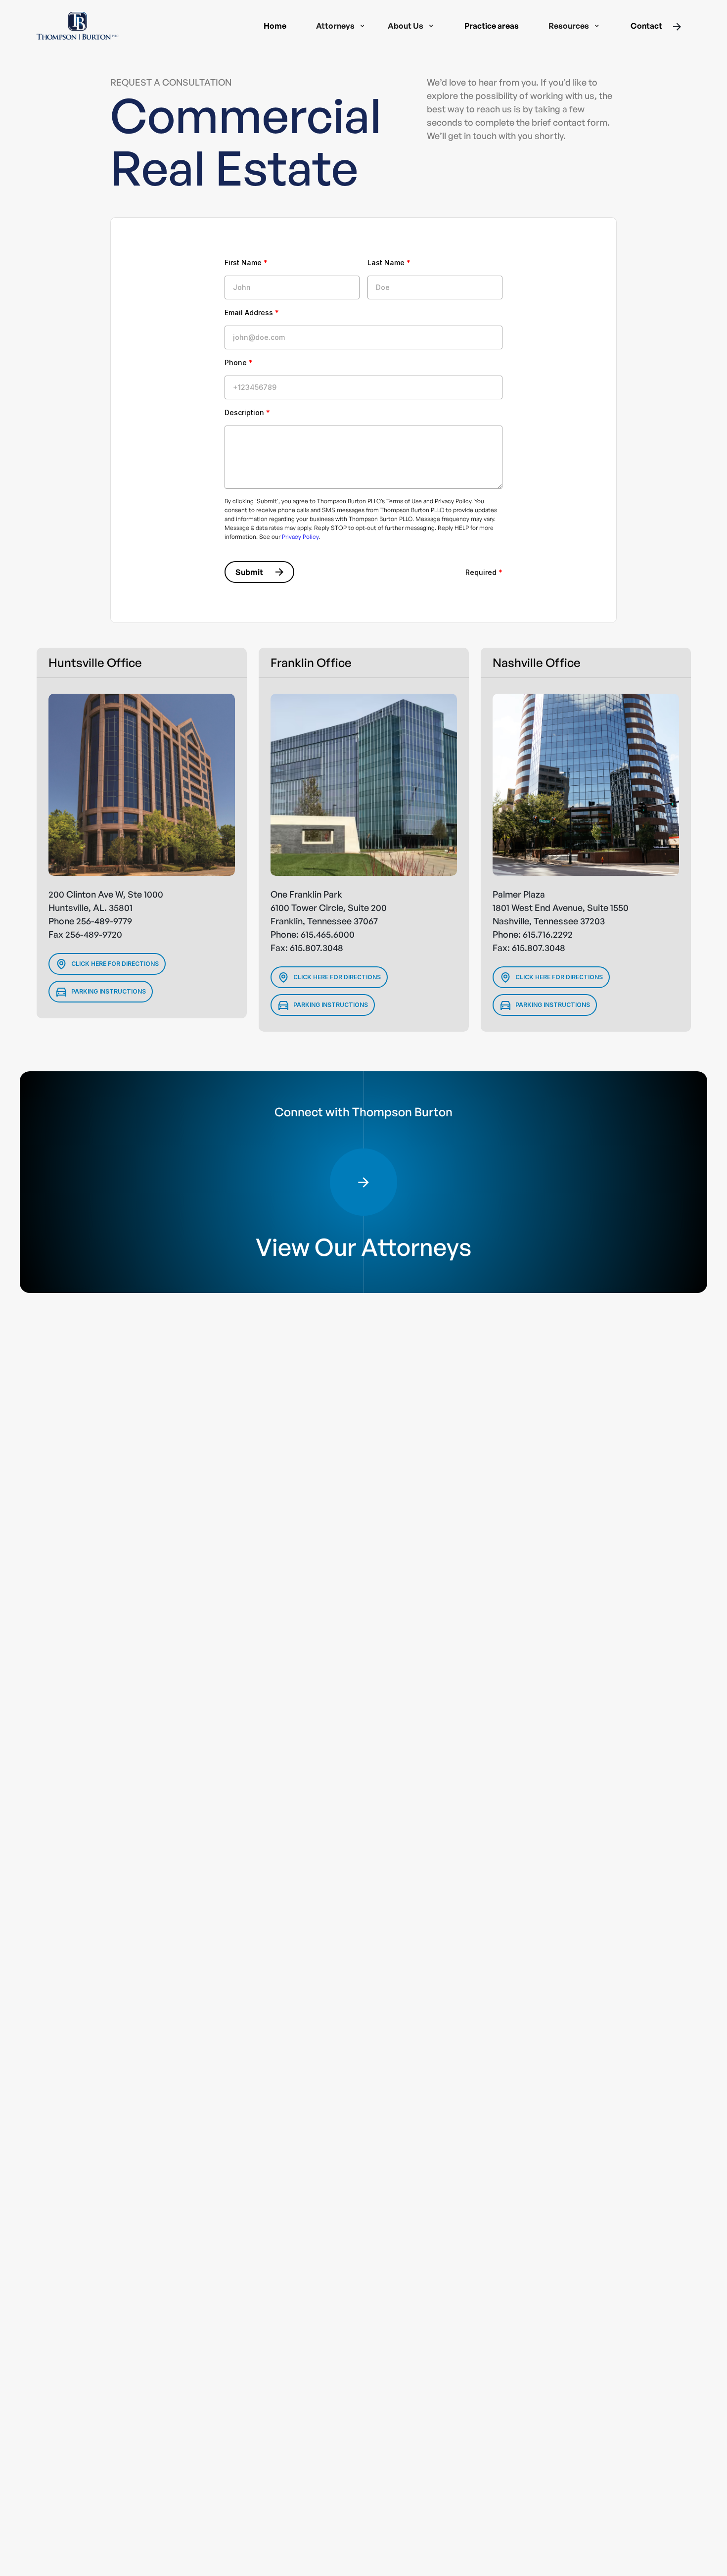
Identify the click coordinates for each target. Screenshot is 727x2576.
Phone (239, 362)
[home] (78, 26)
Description (247, 412)
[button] (341, 26)
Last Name (389, 262)
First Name (246, 262)
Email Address (252, 312)
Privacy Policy (300, 537)
